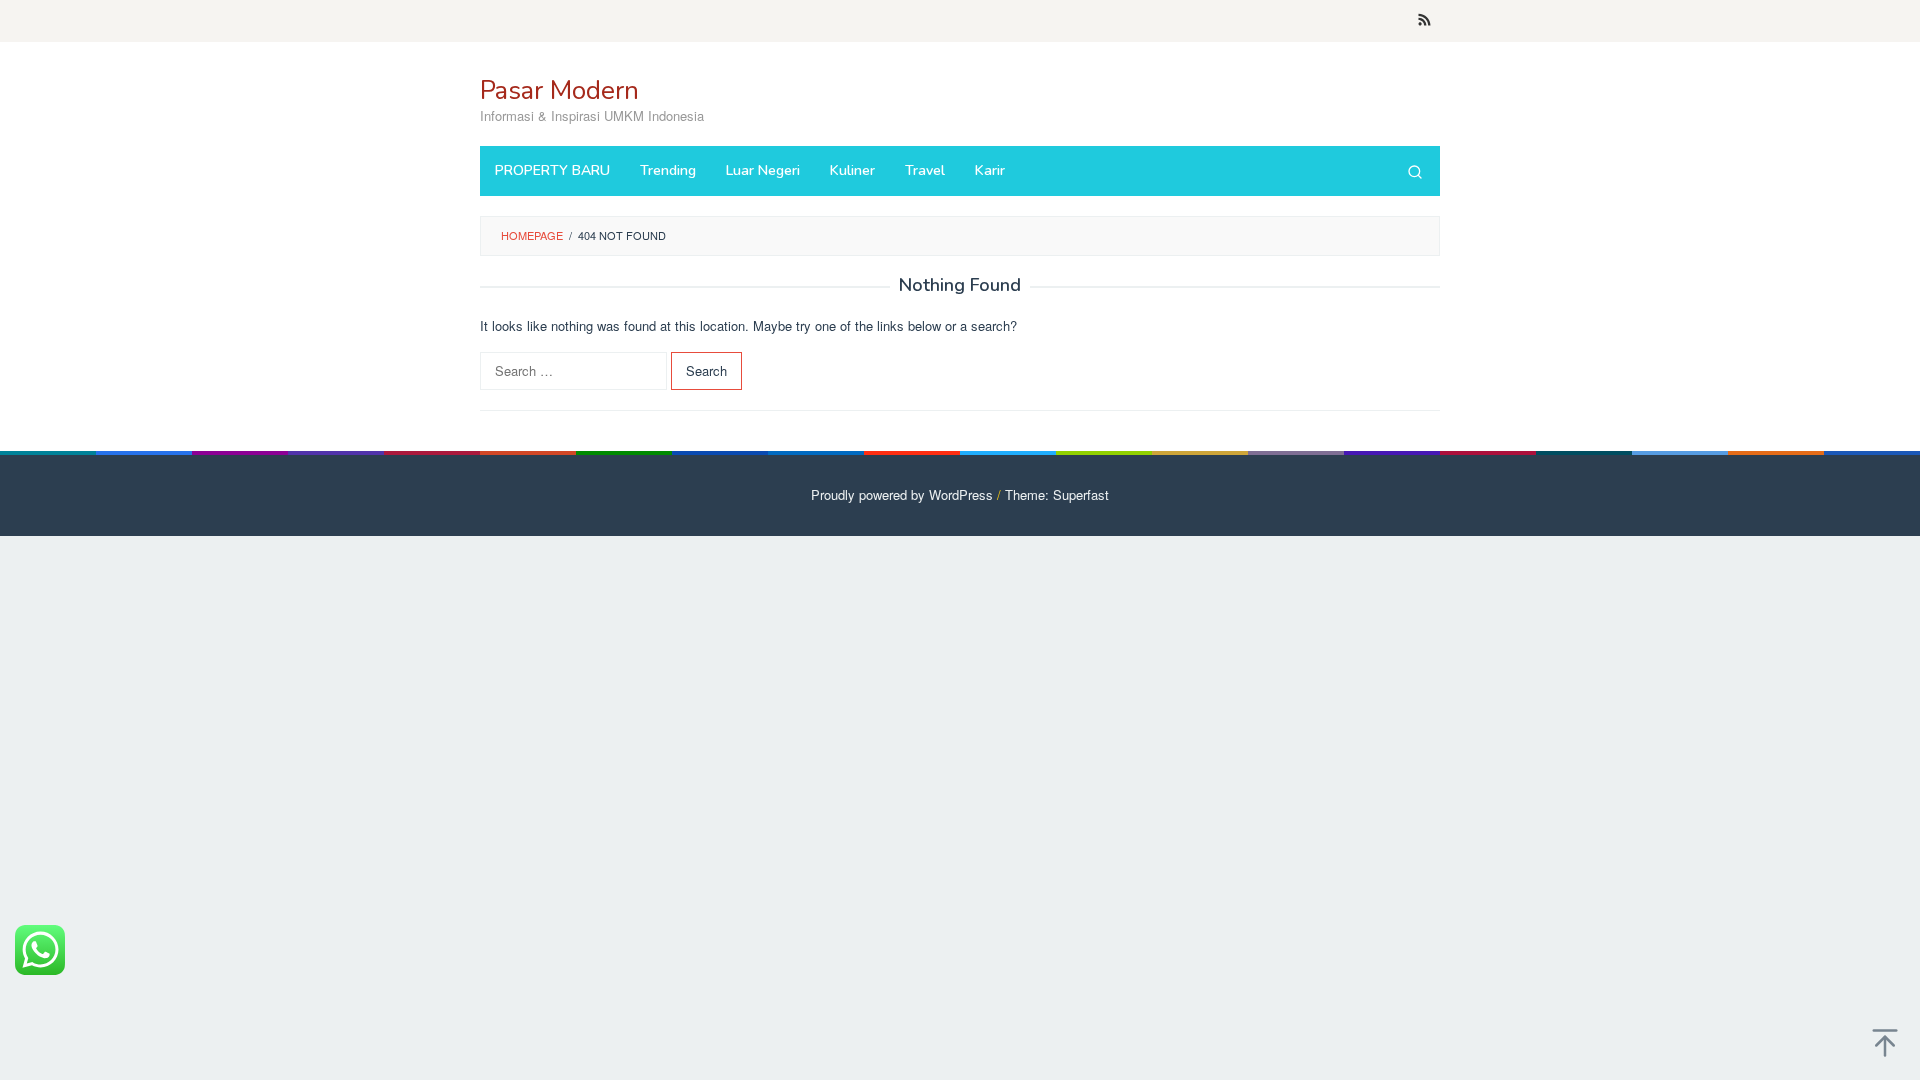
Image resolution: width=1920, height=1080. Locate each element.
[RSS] (1424, 21)
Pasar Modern (559, 90)
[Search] (1415, 171)
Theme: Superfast (1057, 494)
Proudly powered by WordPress (902, 494)
